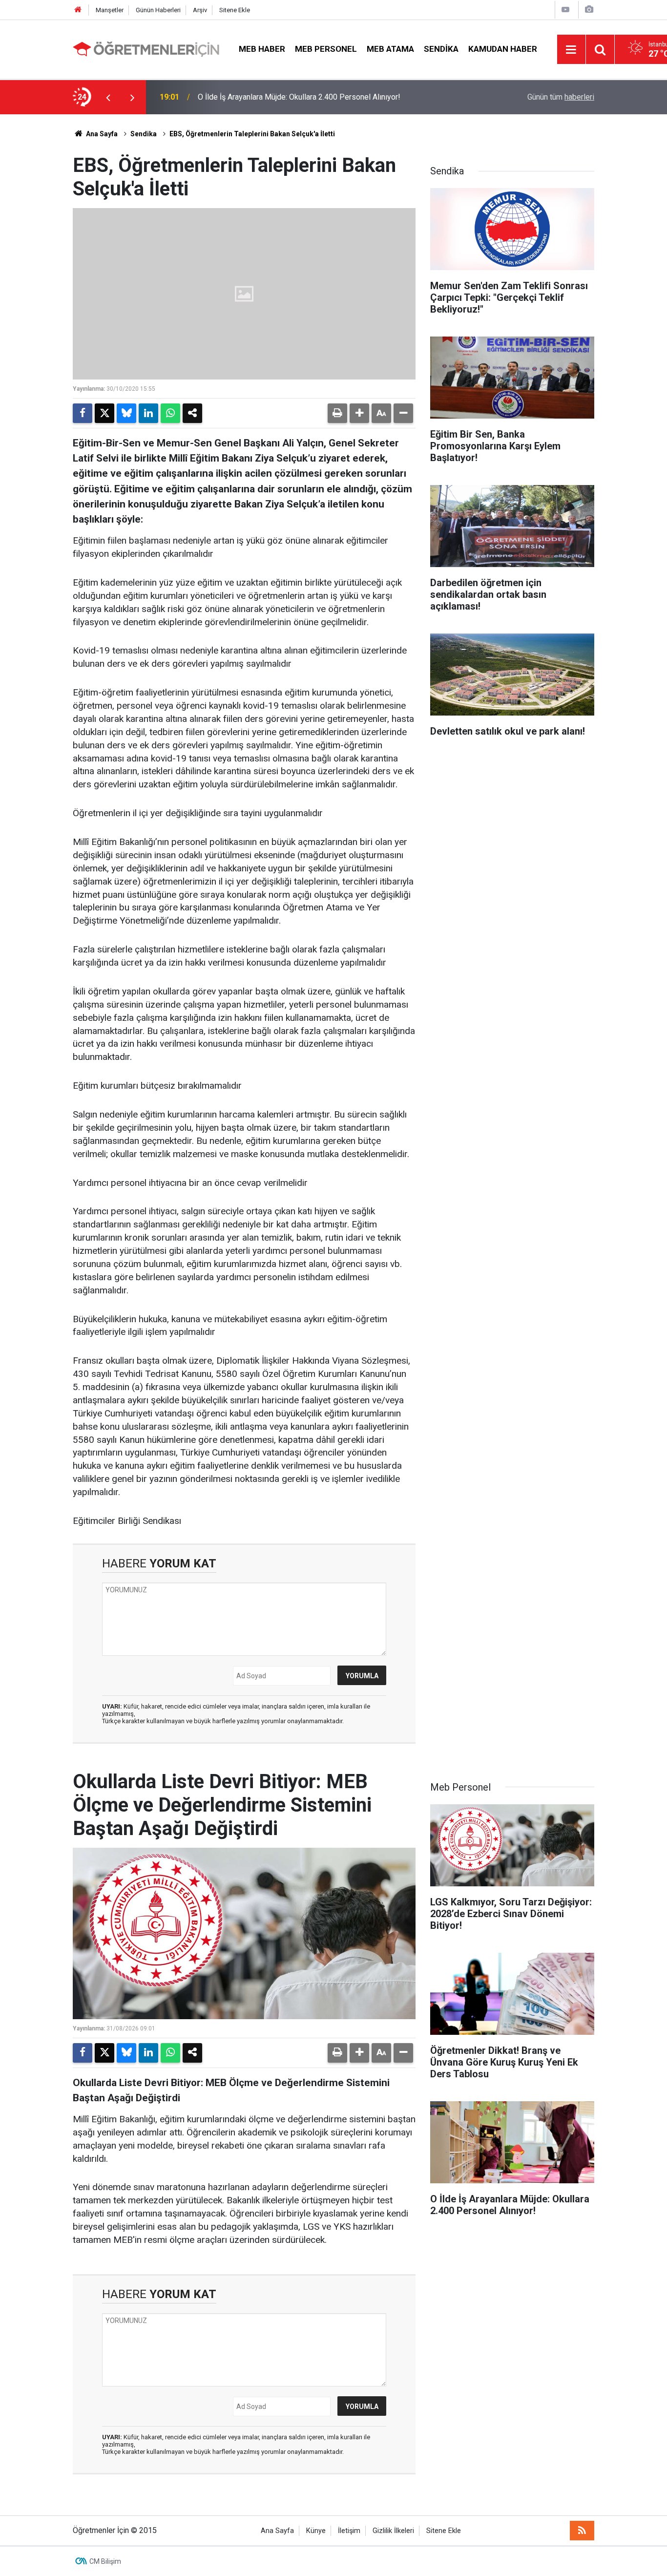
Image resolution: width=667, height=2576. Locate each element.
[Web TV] (565, 10)
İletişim (349, 2531)
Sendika (441, 49)
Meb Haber (262, 49)
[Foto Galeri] (589, 10)
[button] (359, 413)
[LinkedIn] (148, 413)
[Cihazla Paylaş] (192, 413)
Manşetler (110, 10)
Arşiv (200, 10)
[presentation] (108, 97)
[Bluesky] (126, 413)
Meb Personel (326, 49)
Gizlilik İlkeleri (393, 2531)
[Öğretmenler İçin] (146, 49)
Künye (316, 2531)
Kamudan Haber (503, 49)
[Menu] (571, 50)
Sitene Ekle (235, 10)
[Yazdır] (337, 413)
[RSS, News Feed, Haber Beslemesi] (582, 2531)
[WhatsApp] (170, 413)
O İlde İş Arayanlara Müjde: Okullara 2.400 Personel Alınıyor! (299, 97)
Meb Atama (390, 49)
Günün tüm (561, 97)
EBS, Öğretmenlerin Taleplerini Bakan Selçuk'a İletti (252, 134)
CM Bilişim (105, 2561)
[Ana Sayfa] (78, 10)
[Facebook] (83, 413)
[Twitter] (104, 413)
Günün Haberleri (158, 10)
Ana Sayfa (101, 134)
